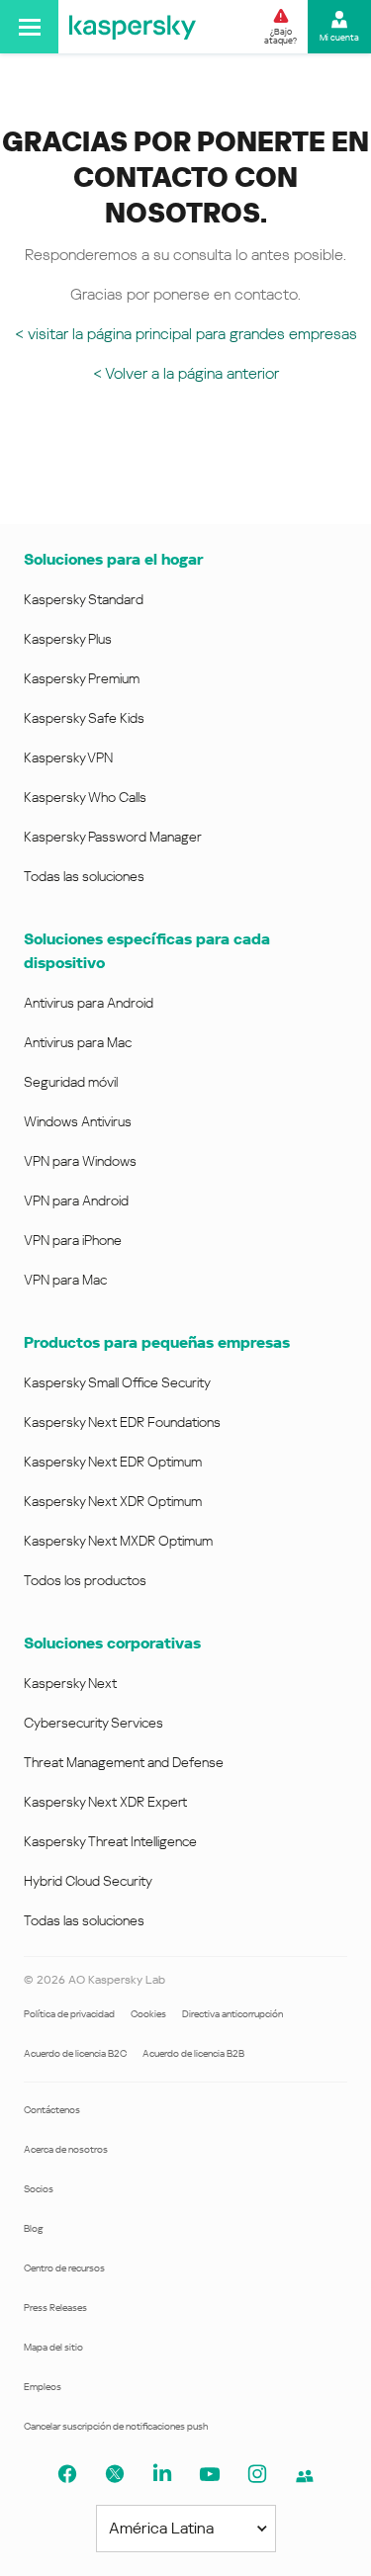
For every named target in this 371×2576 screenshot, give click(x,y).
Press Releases (55, 2308)
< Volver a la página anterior (186, 373)
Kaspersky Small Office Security (117, 1382)
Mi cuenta (339, 38)
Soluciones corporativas (112, 1643)
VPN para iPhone (73, 1240)
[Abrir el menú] (29, 27)
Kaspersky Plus (68, 639)
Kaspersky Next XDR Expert (105, 1802)
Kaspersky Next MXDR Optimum (118, 1541)
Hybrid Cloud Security (88, 1881)
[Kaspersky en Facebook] (67, 2474)
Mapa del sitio (53, 2347)
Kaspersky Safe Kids (84, 718)
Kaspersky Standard (84, 599)
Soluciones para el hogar (113, 559)
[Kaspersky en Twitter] (115, 2474)
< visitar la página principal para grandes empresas (186, 334)
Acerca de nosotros (66, 2149)
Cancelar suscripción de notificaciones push (116, 2426)
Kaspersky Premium (82, 678)
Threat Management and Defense (124, 1762)
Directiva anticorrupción (232, 2014)
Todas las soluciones (84, 876)
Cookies (148, 2014)
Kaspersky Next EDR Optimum (113, 1462)
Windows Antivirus (78, 1121)
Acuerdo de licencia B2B (193, 2053)
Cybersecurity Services (93, 1723)
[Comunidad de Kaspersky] (305, 2476)
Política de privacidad (69, 2014)
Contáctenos (52, 2110)
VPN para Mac (65, 1280)
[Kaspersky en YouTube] (210, 2474)
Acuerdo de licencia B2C (75, 2053)
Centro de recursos (64, 2268)
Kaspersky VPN (68, 757)
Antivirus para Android (89, 1003)
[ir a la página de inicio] (133, 27)
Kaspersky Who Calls (85, 797)
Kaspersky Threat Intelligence (110, 1841)
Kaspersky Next (70, 1683)
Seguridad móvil (71, 1082)
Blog (34, 2228)
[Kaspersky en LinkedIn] (162, 2474)
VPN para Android (76, 1200)
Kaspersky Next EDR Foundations (122, 1422)
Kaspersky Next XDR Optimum (113, 1501)
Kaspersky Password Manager (113, 837)
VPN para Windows (80, 1161)
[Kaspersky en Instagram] (257, 2474)
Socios (39, 2189)
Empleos (43, 2387)
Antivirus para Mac (78, 1042)
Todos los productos (85, 1580)
